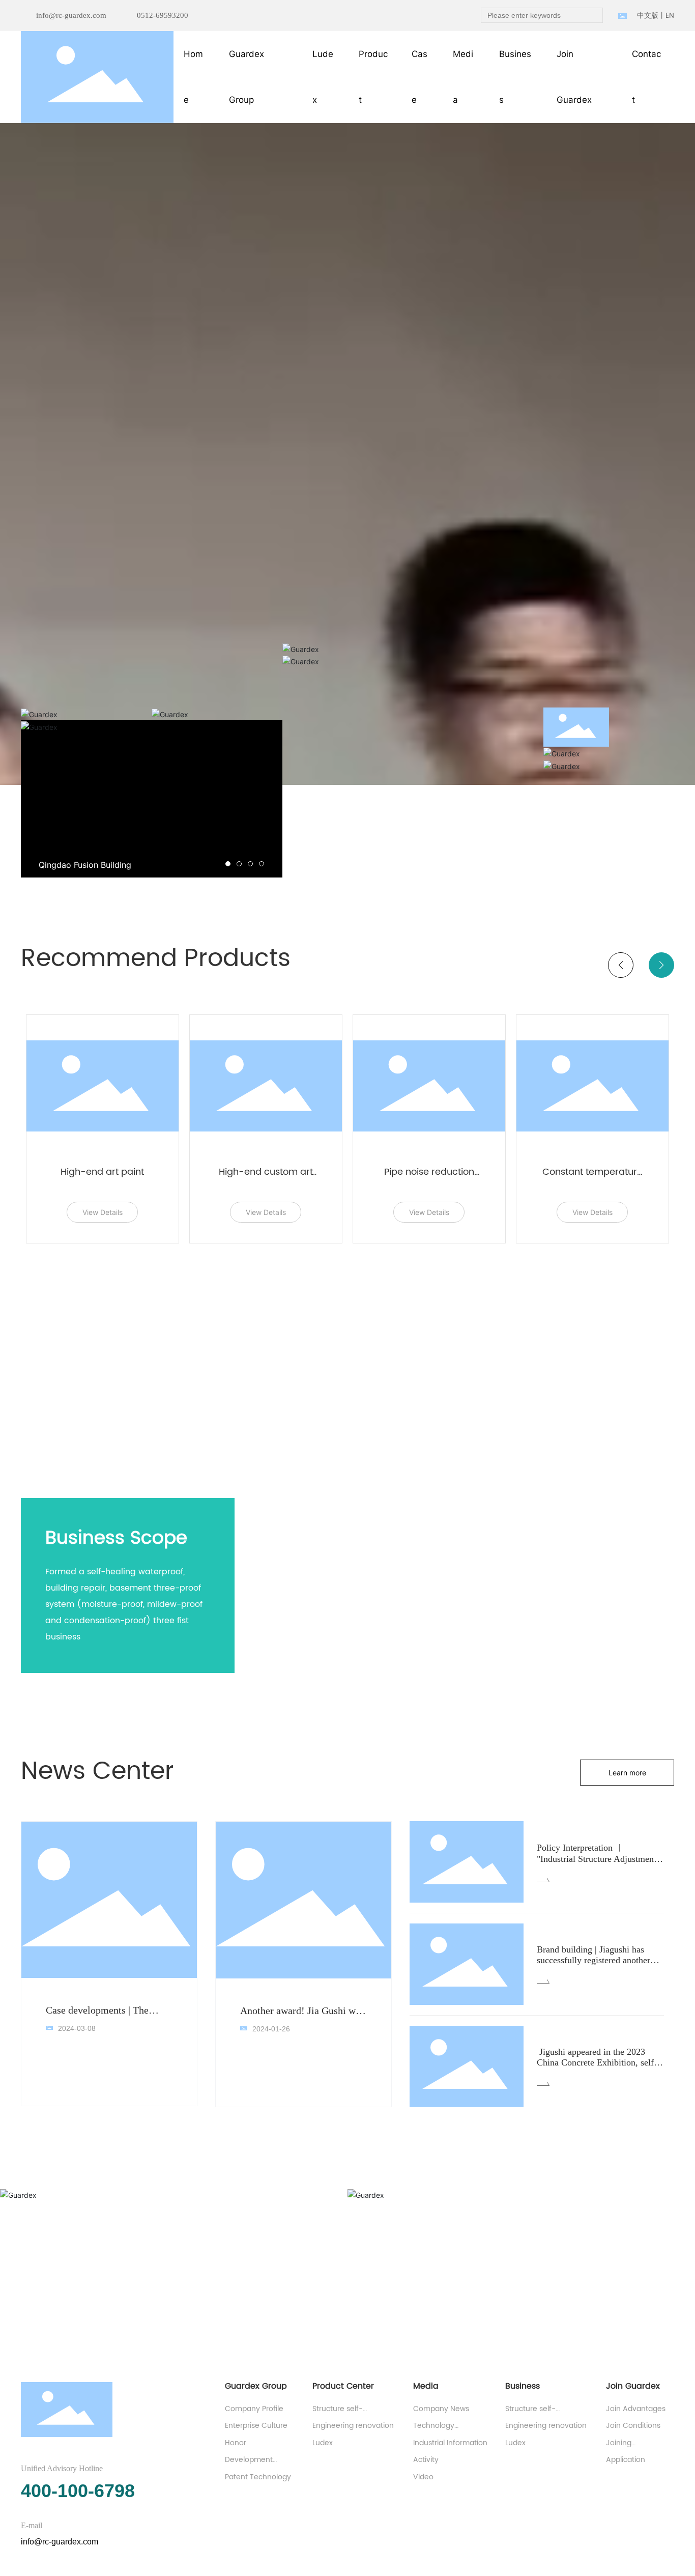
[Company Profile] (86, 714)
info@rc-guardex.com (71, 15)
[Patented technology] (609, 766)
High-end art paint (102, 1172)
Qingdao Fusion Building (85, 865)
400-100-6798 (78, 2491)
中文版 (648, 16)
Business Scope (116, 1538)
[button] (228, 864)
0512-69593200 (163, 15)
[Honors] (609, 753)
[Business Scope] (217, 714)
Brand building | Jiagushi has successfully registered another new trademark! (593, 1960)
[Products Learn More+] (413, 661)
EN (670, 16)
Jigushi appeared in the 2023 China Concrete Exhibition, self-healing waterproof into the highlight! (597, 2068)
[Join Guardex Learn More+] (413, 649)
